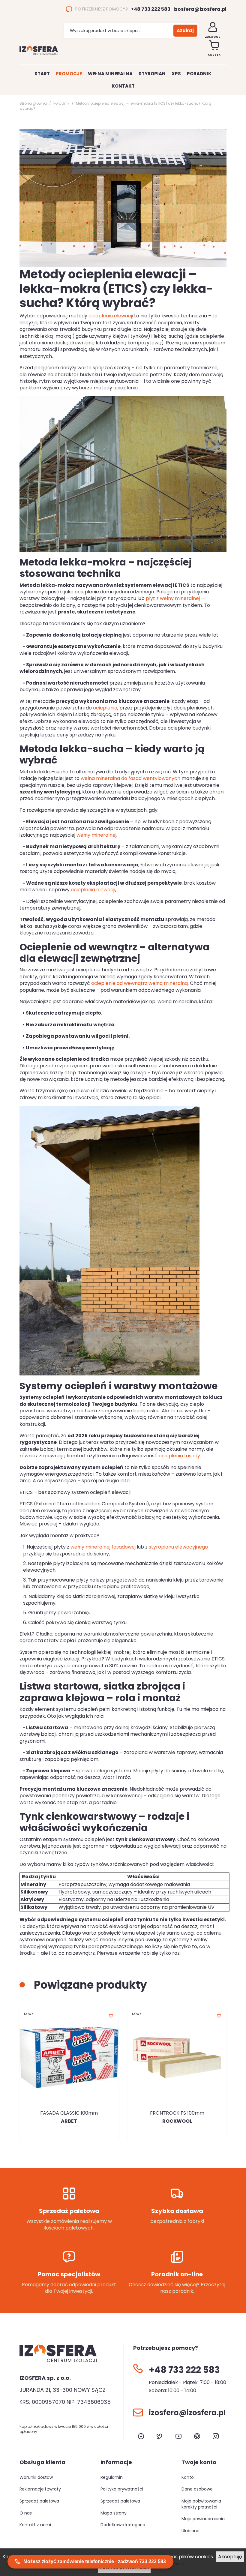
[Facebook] (141, 2436)
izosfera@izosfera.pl (200, 9)
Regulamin (112, 2477)
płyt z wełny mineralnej (173, 598)
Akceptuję (230, 2557)
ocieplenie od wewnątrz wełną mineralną (139, 983)
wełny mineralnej (96, 835)
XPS (176, 74)
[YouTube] (178, 2436)
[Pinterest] (197, 2436)
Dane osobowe (197, 2489)
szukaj (185, 30)
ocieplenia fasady (179, 1456)
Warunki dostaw (36, 2477)
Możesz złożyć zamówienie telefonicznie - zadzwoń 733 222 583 (95, 2561)
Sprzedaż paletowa (39, 2501)
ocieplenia (105, 708)
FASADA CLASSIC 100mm (69, 2113)
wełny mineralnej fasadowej (103, 1547)
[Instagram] (216, 2436)
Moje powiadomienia (203, 2519)
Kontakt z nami (35, 2525)
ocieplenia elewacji (111, 316)
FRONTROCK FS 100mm (177, 2113)
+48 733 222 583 (151, 9)
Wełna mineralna (110, 74)
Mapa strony (114, 2513)
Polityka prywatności (122, 2489)
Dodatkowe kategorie (123, 2525)
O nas (26, 2513)
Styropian (152, 74)
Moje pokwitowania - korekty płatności (203, 2504)
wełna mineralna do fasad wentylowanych (130, 778)
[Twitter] (160, 2436)
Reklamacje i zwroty (40, 2489)
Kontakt (123, 86)
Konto (188, 2477)
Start (42, 74)
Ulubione (190, 2531)
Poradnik (199, 74)
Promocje (69, 74)
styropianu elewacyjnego (178, 1547)
